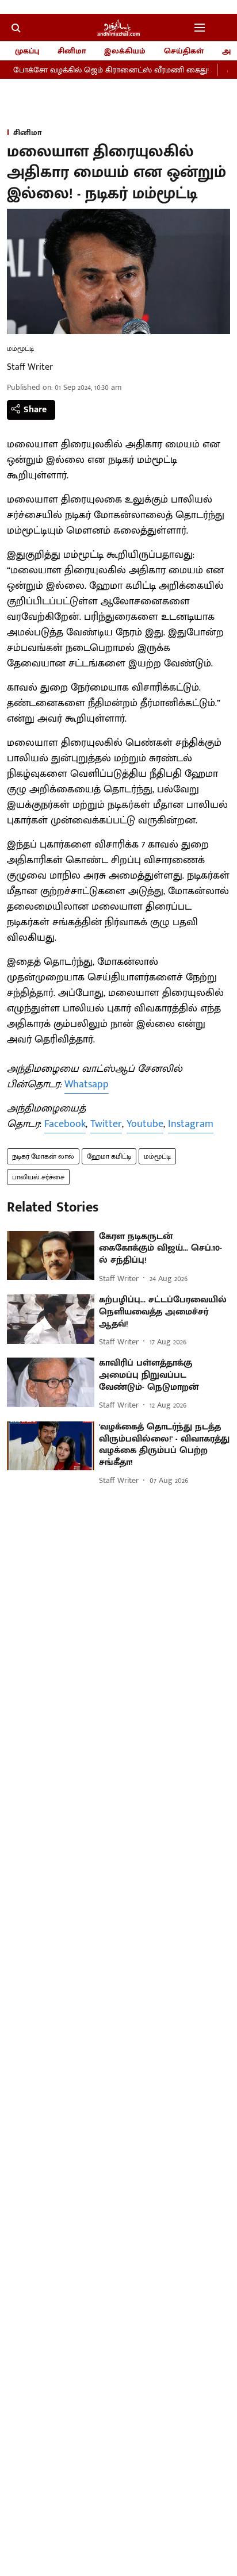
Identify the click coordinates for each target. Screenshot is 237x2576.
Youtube (145, 1124)
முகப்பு (27, 51)
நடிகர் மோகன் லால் (43, 1156)
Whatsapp (87, 1084)
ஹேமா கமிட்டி (109, 1156)
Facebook (65, 1124)
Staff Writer (30, 367)
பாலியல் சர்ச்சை (38, 1177)
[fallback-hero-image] (51, 1256)
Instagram (191, 1124)
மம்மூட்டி (157, 1156)
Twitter (106, 1124)
